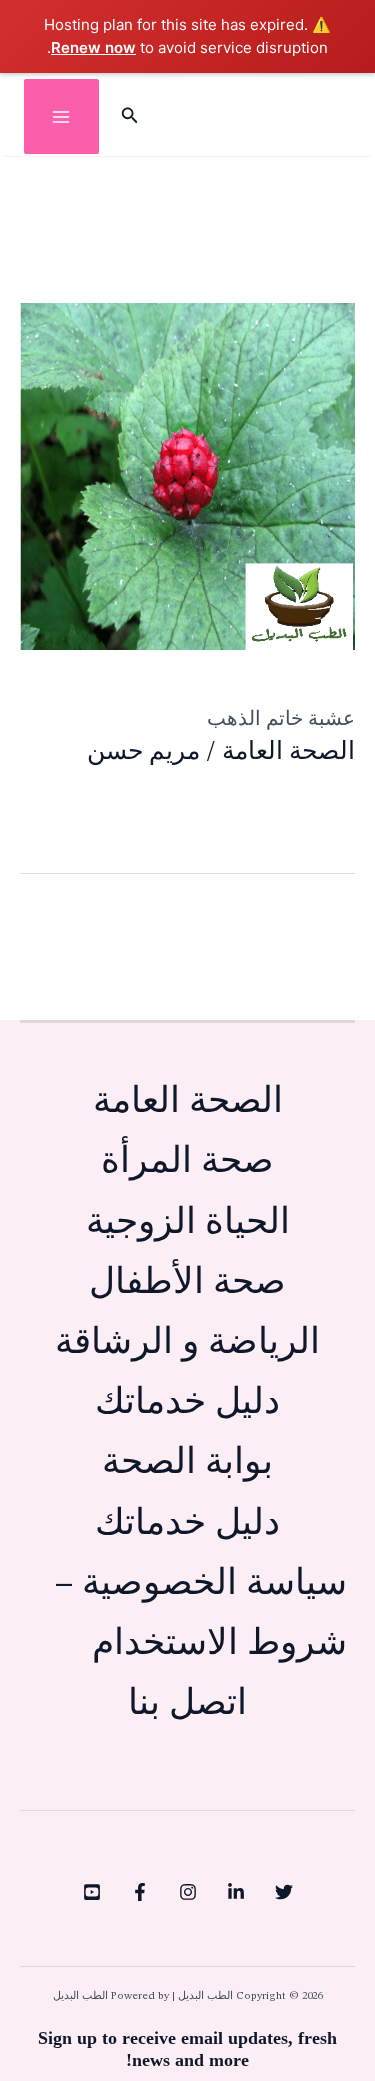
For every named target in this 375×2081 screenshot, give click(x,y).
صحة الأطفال (187, 1283)
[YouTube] (92, 1892)
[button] (128, 117)
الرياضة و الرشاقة (187, 1343)
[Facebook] (140, 1892)
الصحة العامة (288, 752)
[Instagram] (188, 1892)
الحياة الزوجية (188, 1223)
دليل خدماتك (187, 1403)
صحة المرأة (187, 1162)
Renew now (93, 47)
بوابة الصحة (187, 1463)
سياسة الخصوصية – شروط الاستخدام (201, 1614)
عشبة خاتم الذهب (281, 718)
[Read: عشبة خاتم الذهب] (187, 475)
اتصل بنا (187, 1704)
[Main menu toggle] (61, 116)
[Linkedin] (236, 1892)
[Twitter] (284, 1892)
